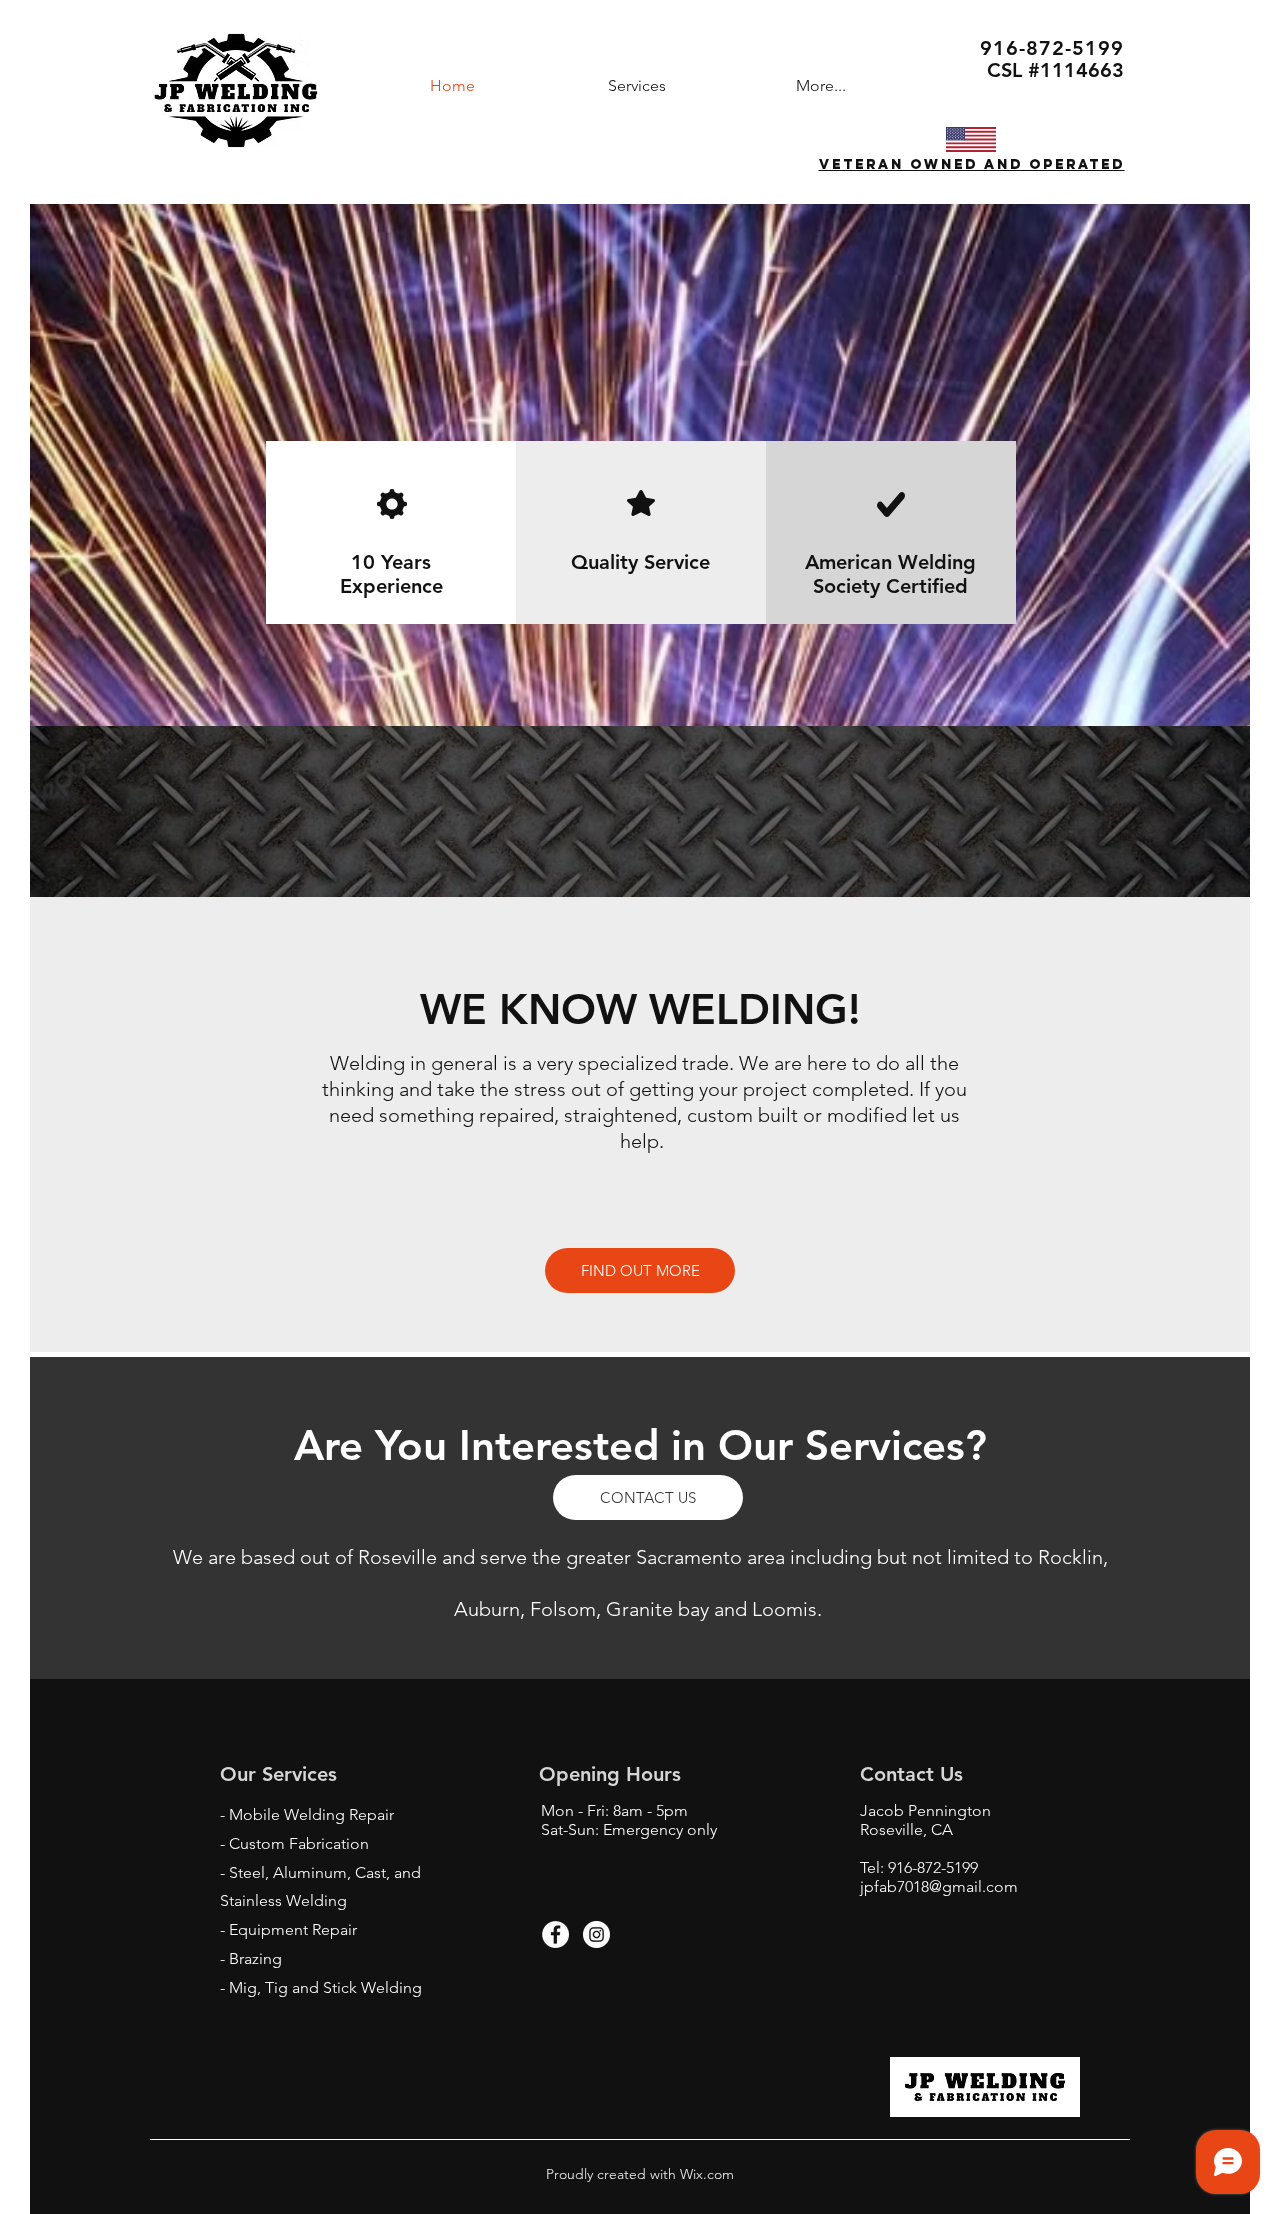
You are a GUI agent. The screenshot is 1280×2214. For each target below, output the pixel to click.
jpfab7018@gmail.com (939, 1886)
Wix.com (705, 2174)
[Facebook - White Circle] (555, 1934)
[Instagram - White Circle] (596, 1934)
